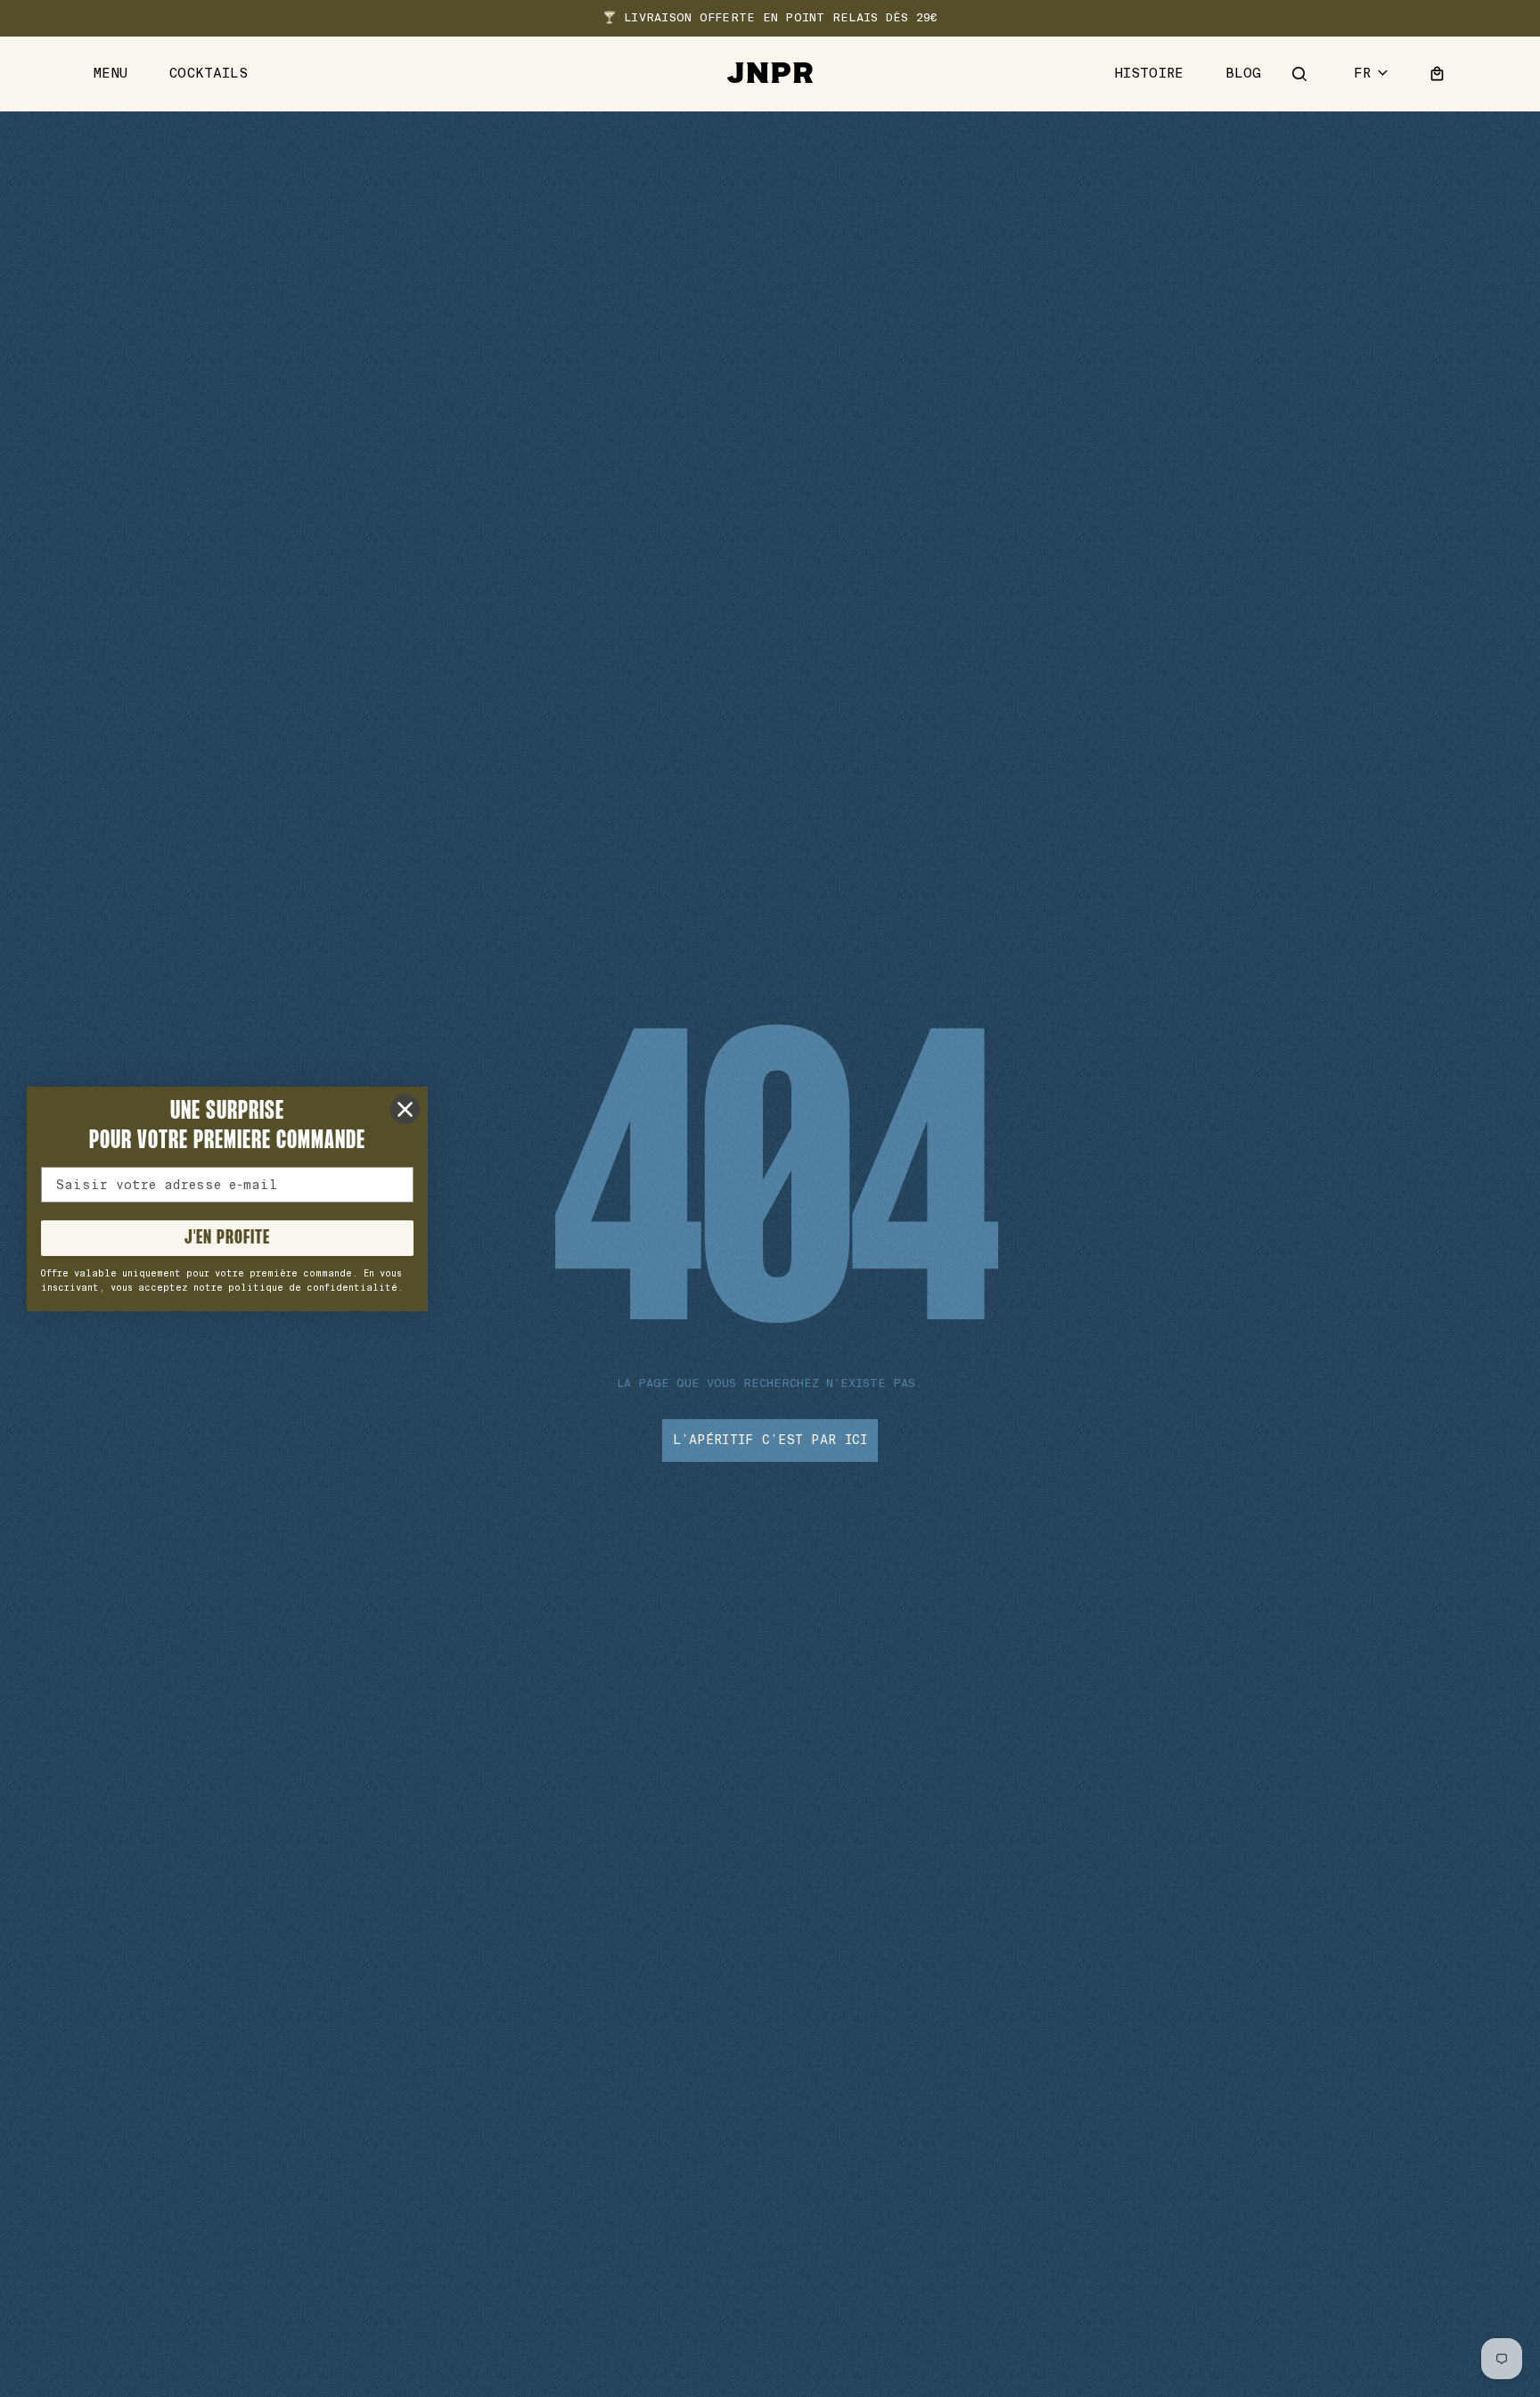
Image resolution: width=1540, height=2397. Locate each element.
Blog (1244, 74)
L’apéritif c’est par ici (770, 1440)
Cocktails (209, 74)
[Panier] (1438, 74)
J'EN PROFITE (227, 1238)
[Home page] (770, 74)
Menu (111, 74)
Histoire (1149, 74)
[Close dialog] (405, 1109)
